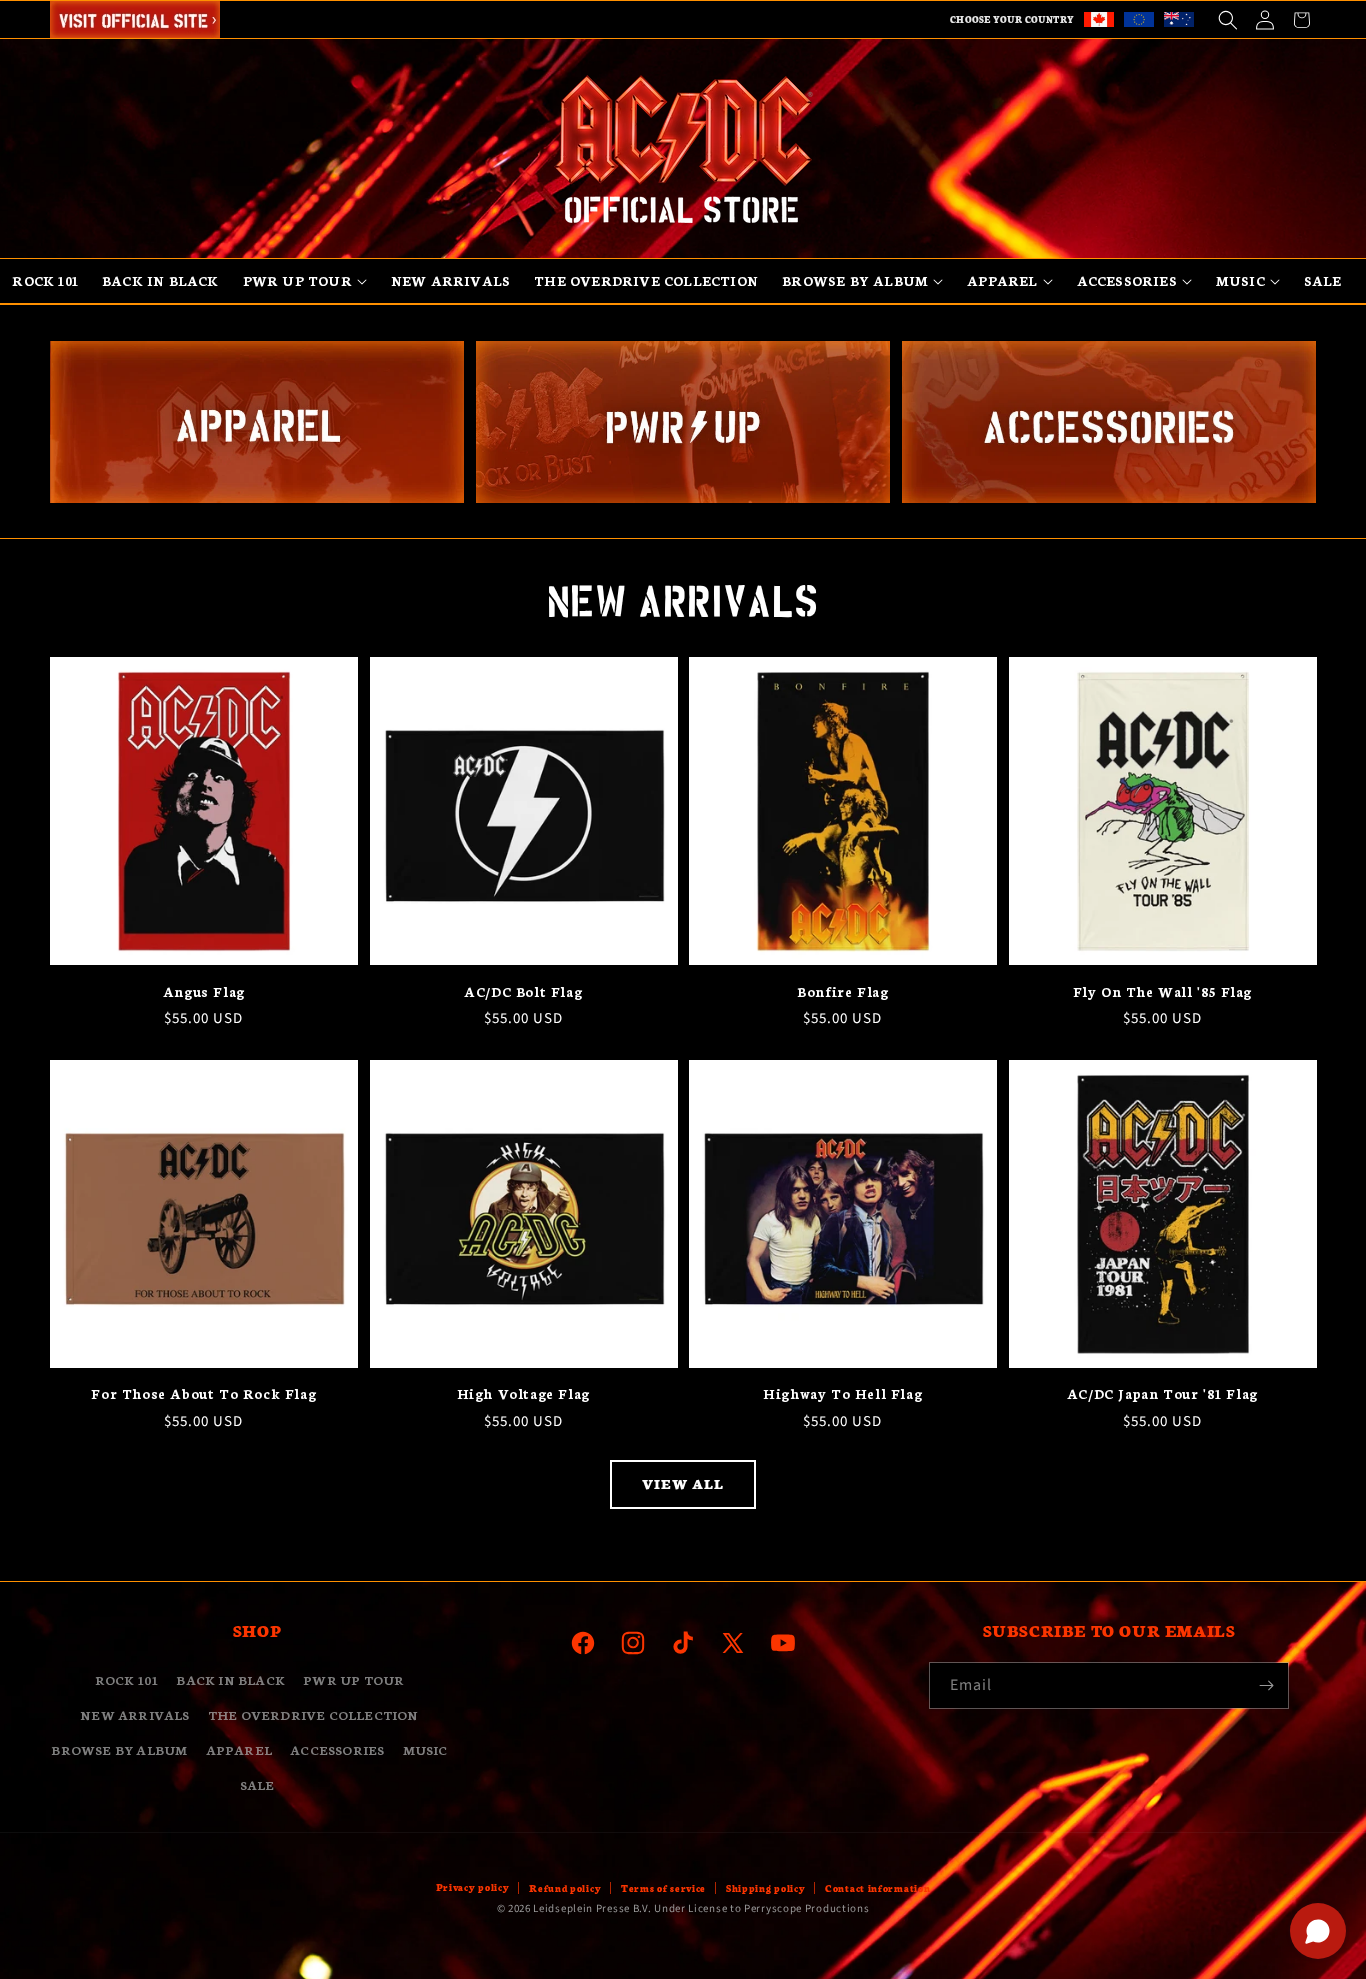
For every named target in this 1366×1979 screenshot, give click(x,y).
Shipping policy (766, 1888)
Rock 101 (127, 1679)
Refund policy (565, 1888)
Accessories (337, 1749)
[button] (1227, 19)
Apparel (239, 1749)
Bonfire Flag (842, 991)
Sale (257, 1784)
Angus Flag (204, 991)
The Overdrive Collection (313, 1714)
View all (683, 1484)
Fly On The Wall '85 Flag (1162, 991)
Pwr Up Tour (353, 1679)
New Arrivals (134, 1714)
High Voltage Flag (523, 1393)
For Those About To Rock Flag (203, 1393)
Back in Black (230, 1679)
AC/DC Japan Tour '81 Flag (1162, 1393)
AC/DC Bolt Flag (523, 991)
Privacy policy (473, 1887)
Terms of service (663, 1888)
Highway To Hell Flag (842, 1393)
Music (425, 1749)
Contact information (877, 1888)
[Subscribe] (1266, 1685)
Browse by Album (119, 1749)
